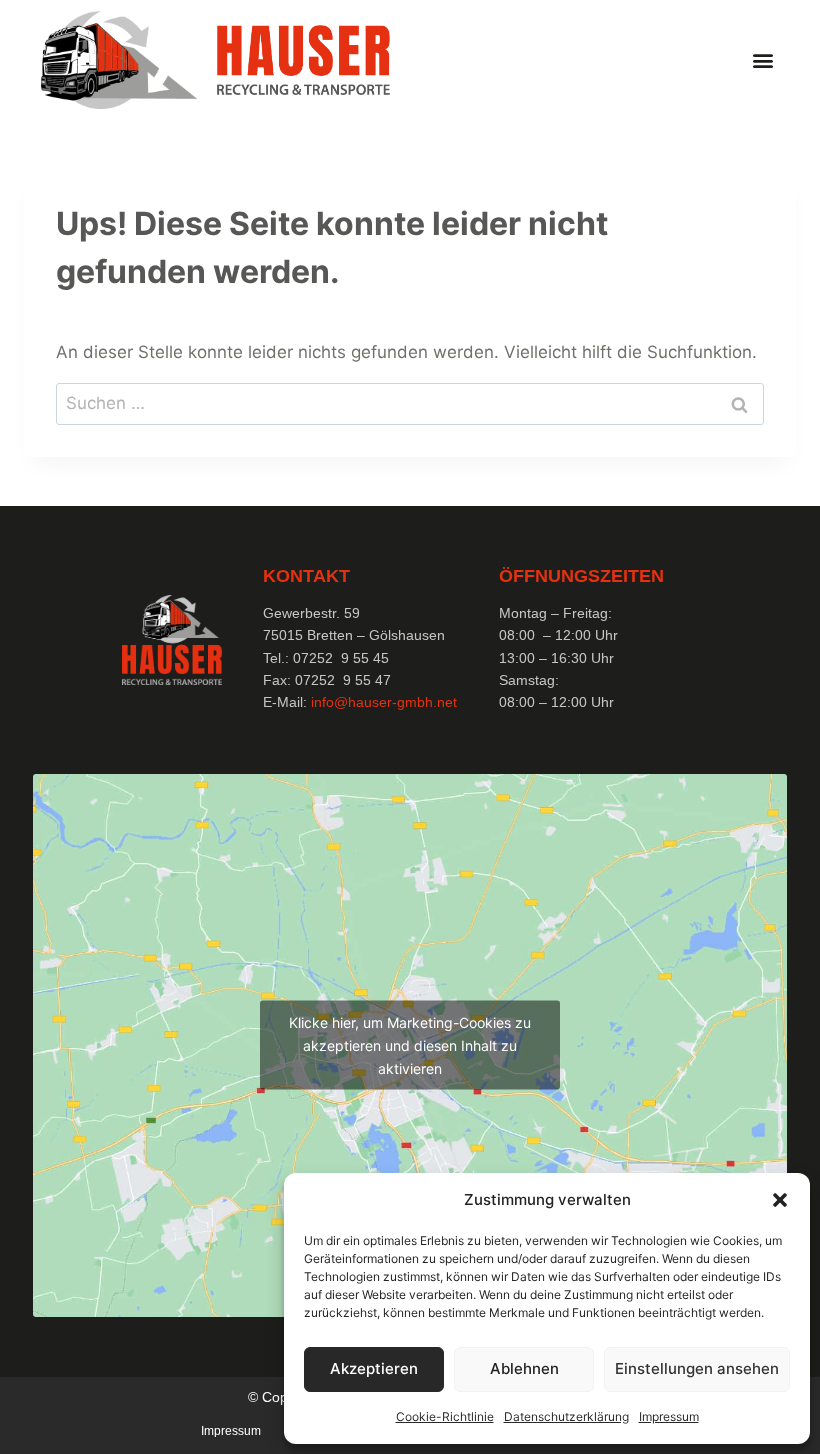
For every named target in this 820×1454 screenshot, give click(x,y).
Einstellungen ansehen (697, 1368)
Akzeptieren (374, 1368)
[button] (780, 1200)
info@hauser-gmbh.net (384, 702)
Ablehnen (524, 1368)
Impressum (669, 1416)
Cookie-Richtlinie (445, 1416)
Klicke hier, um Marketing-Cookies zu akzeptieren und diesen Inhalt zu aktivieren (410, 1045)
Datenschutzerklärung (566, 1416)
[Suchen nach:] (410, 403)
